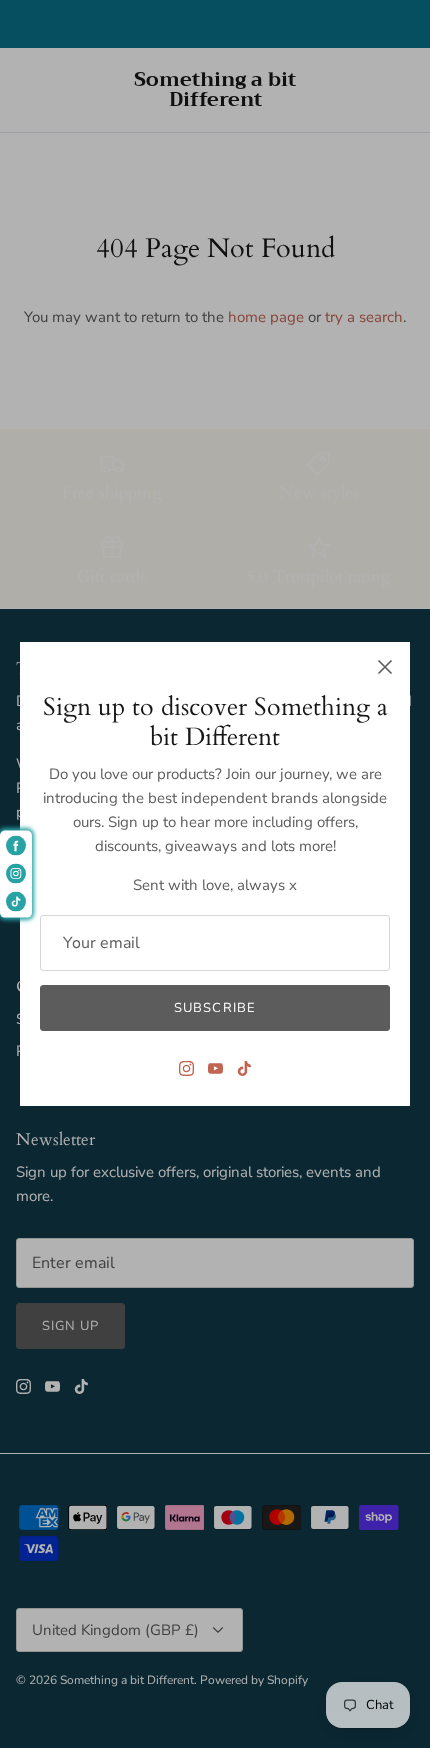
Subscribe (214, 1008)
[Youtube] (215, 1068)
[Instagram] (186, 1068)
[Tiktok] (244, 1068)
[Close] (385, 667)
